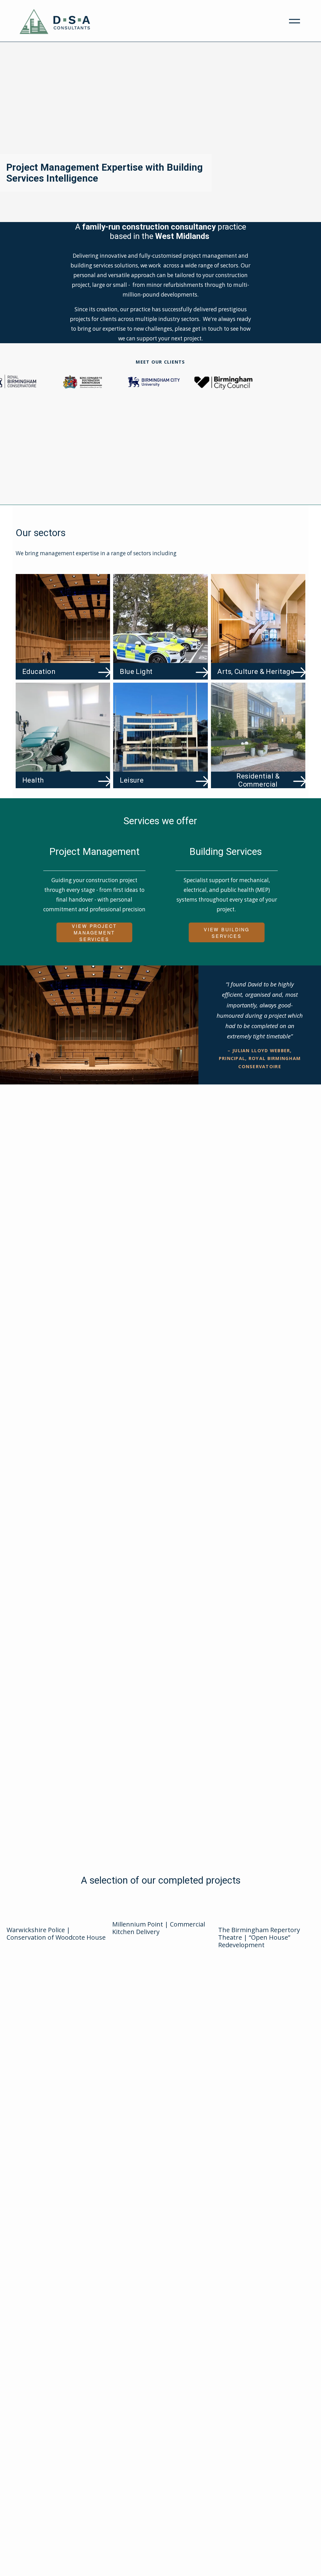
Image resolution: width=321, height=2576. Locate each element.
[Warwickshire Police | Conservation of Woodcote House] (56, 1916)
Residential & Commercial (258, 780)
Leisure (132, 780)
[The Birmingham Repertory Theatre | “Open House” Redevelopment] (268, 1916)
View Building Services (227, 933)
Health (33, 780)
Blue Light (136, 671)
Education (39, 671)
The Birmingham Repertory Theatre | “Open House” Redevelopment (259, 1937)
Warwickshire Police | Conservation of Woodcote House (56, 1934)
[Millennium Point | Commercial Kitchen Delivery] (162, 1913)
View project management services (94, 932)
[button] (32, 2006)
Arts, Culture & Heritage (256, 671)
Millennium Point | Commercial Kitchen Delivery (159, 1928)
